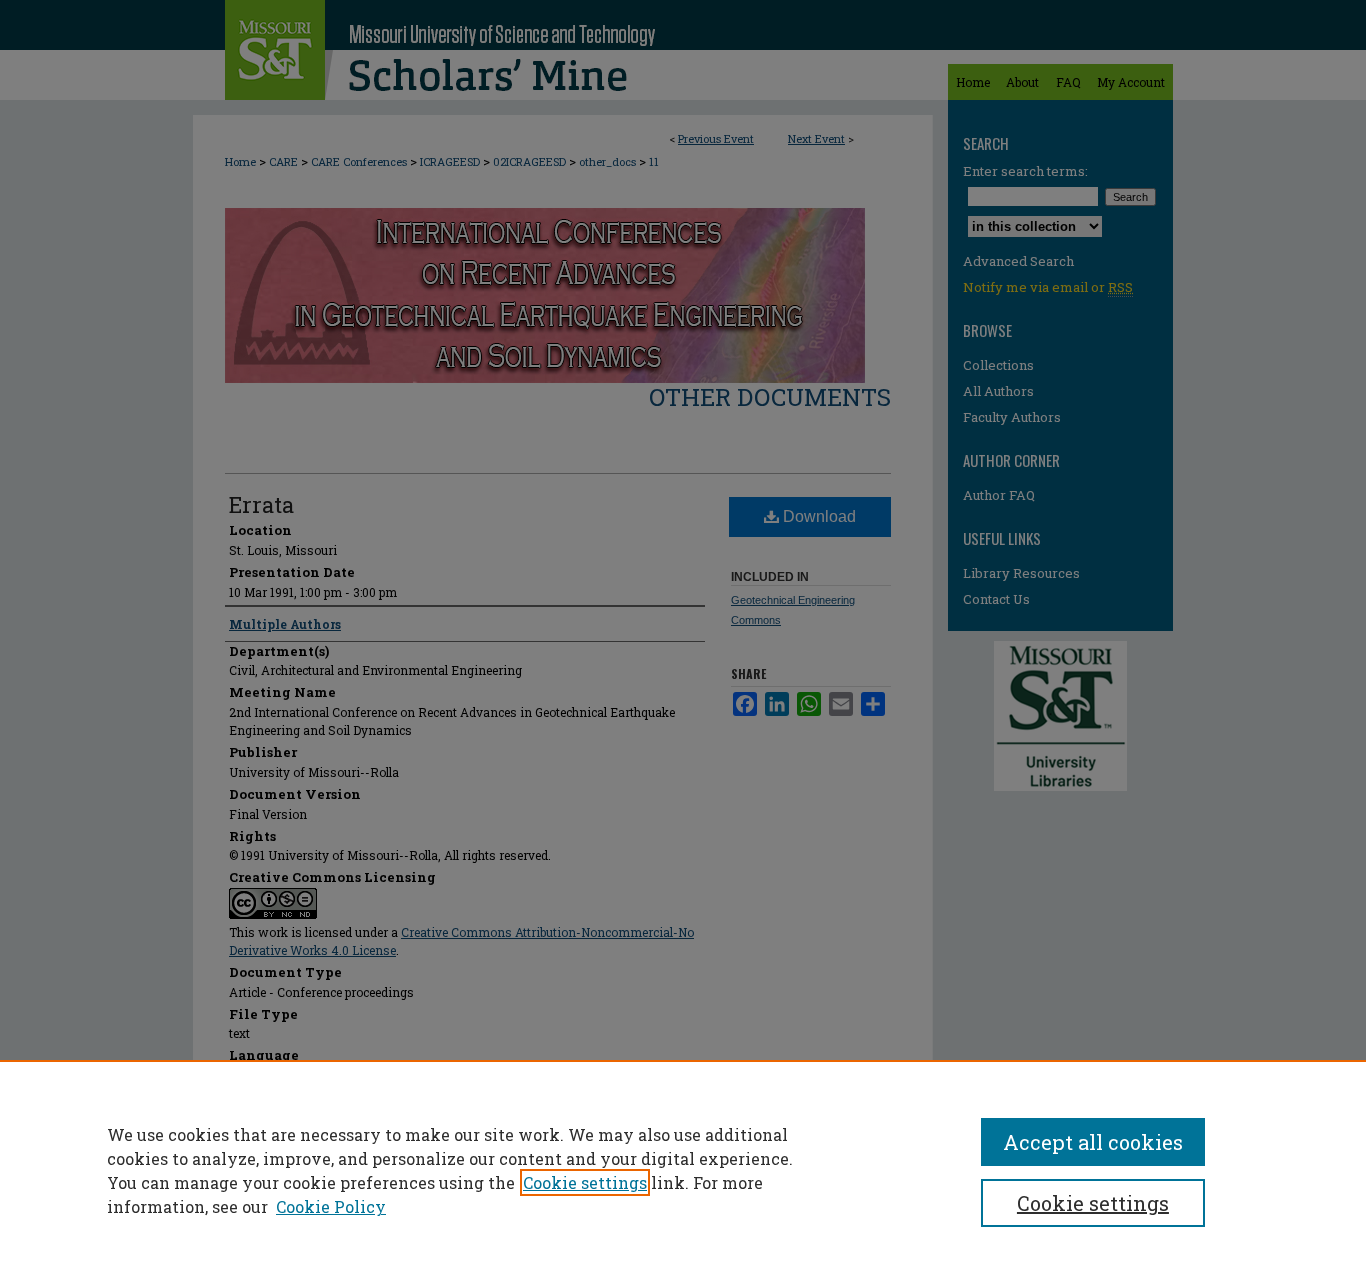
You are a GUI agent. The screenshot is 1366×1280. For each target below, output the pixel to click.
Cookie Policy (331, 1206)
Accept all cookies (1093, 1142)
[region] (683, 1170)
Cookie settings (585, 1182)
